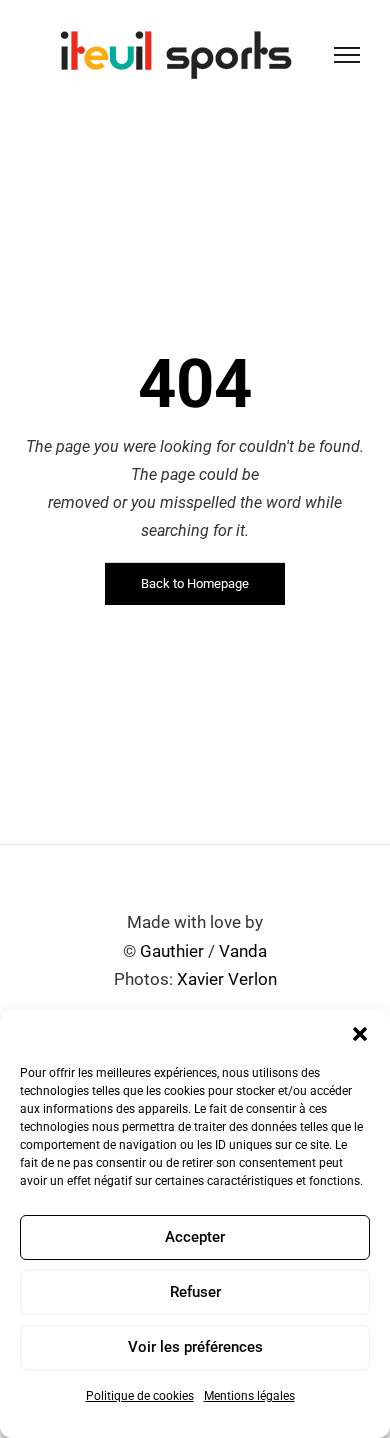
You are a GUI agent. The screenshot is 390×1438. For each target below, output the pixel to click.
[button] (360, 1034)
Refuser (195, 1292)
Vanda (243, 951)
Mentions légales (249, 1396)
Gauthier (172, 951)
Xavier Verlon (227, 979)
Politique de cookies (140, 1396)
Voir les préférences (195, 1347)
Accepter (195, 1237)
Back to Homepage (195, 583)
